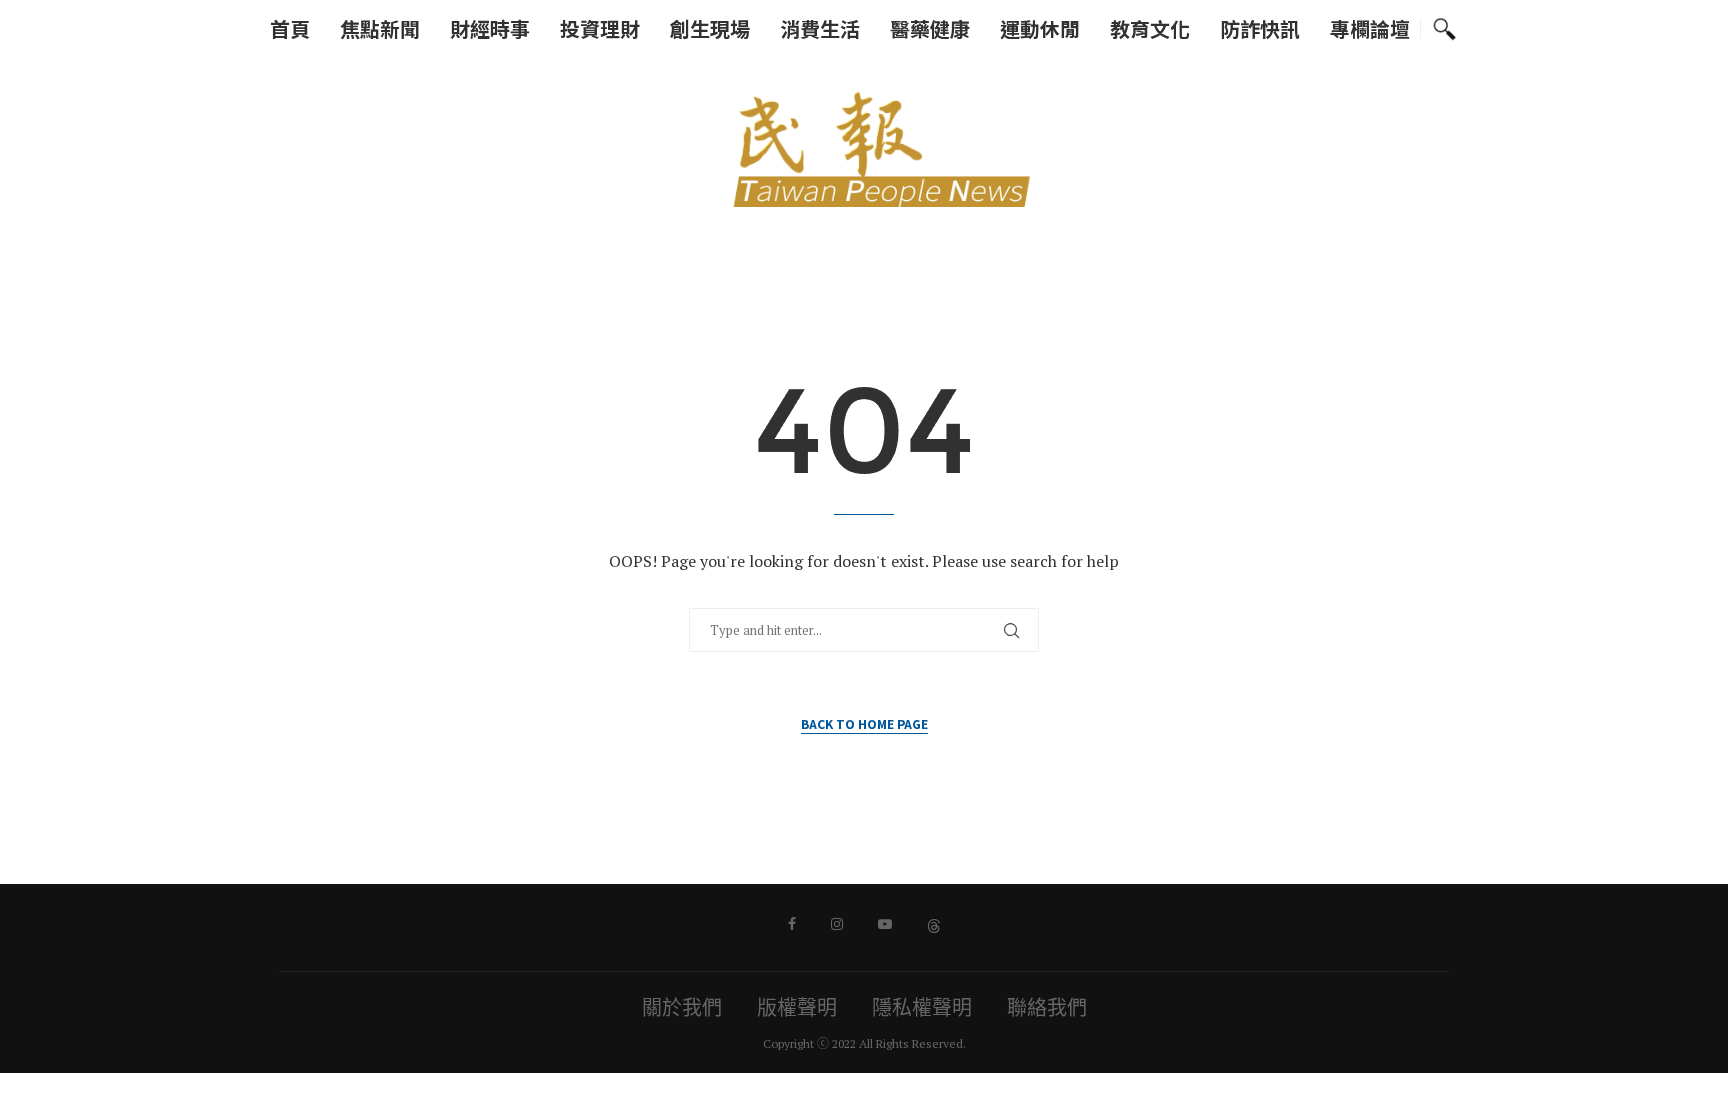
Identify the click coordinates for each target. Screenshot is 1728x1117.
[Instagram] (837, 924)
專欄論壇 (1370, 28)
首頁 (290, 28)
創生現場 (710, 28)
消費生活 (820, 28)
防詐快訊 (1260, 28)
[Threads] (934, 924)
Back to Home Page (864, 723)
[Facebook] (792, 924)
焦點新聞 (380, 28)
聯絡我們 (1047, 1007)
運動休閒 (1040, 28)
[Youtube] (885, 924)
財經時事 (490, 28)
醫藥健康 (930, 28)
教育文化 (1150, 28)
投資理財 (600, 28)
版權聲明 (797, 1007)
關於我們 (682, 1007)
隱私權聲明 (922, 1007)
